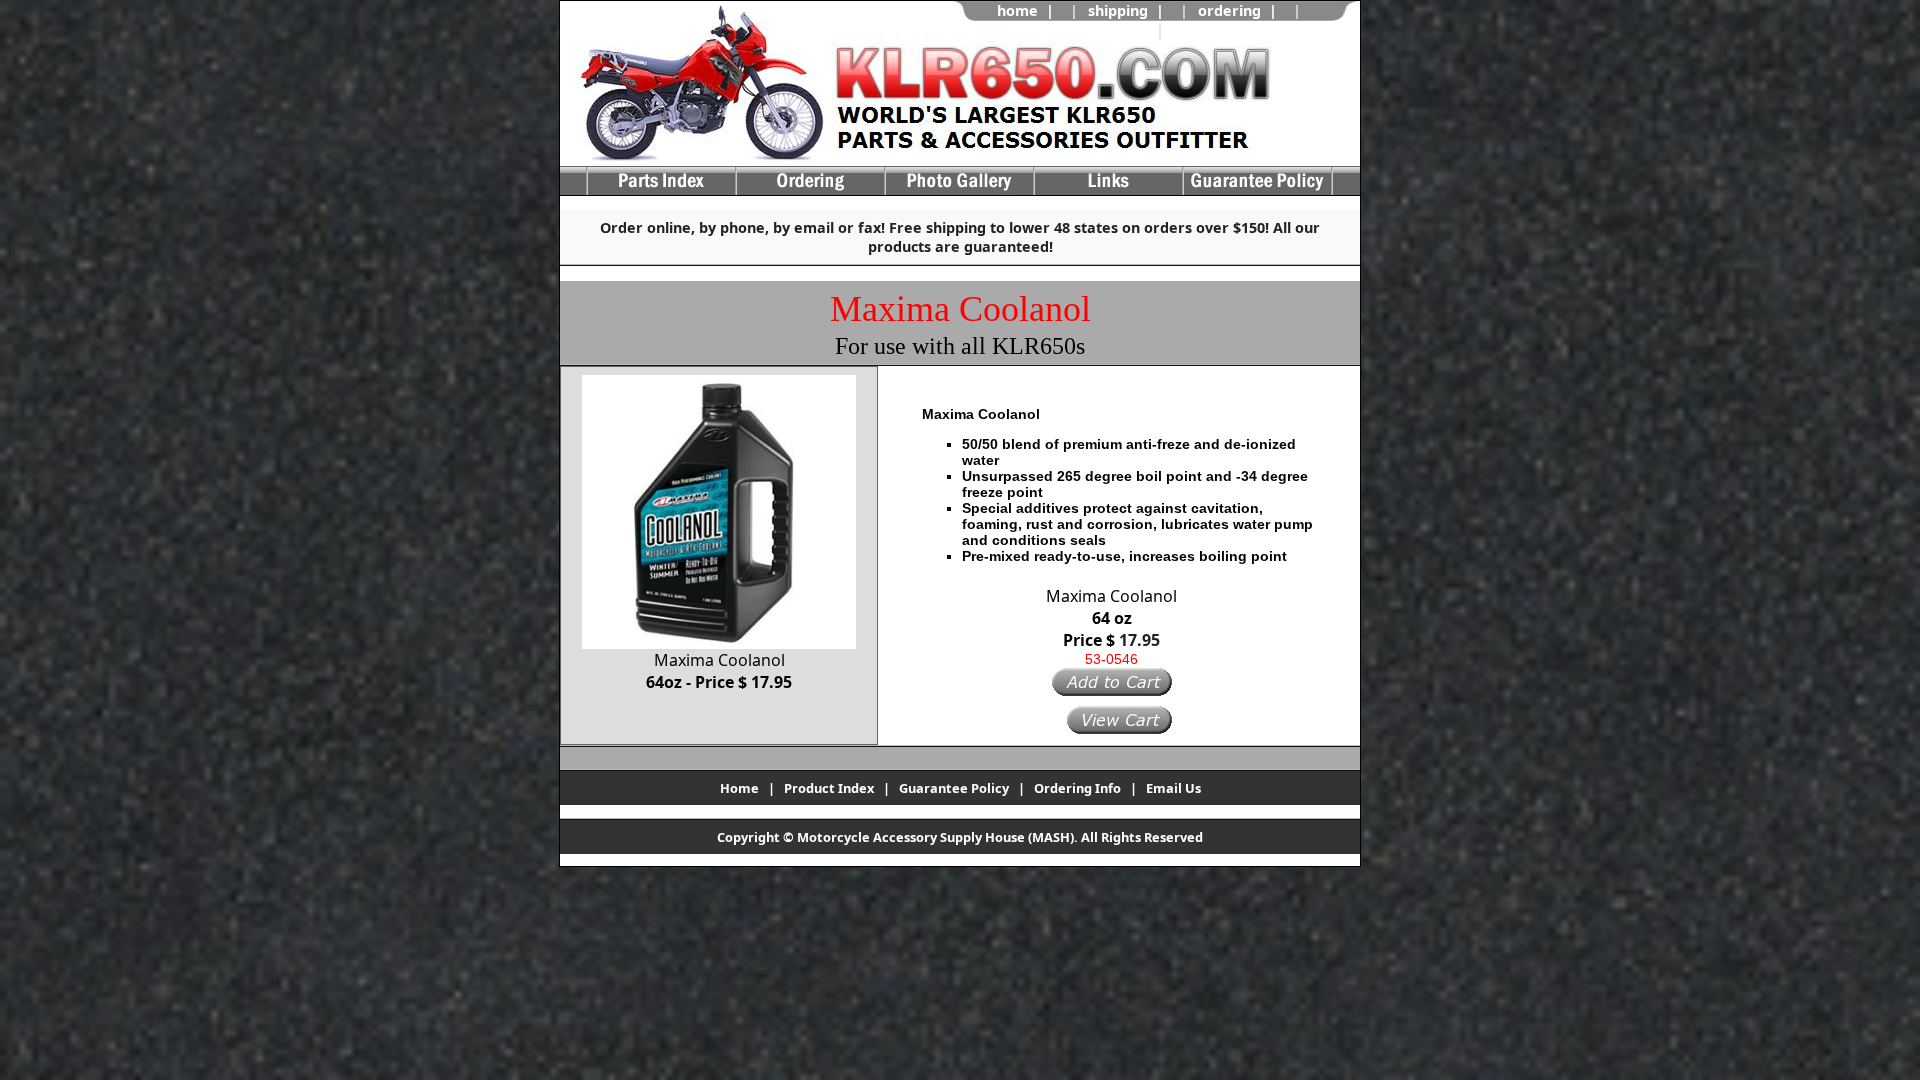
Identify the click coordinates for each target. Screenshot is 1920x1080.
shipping (1118, 10)
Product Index (829, 788)
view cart (1207, 30)
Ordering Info (1077, 788)
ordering (1229, 10)
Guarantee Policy (954, 788)
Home (739, 788)
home (1017, 10)
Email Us (1173, 788)
